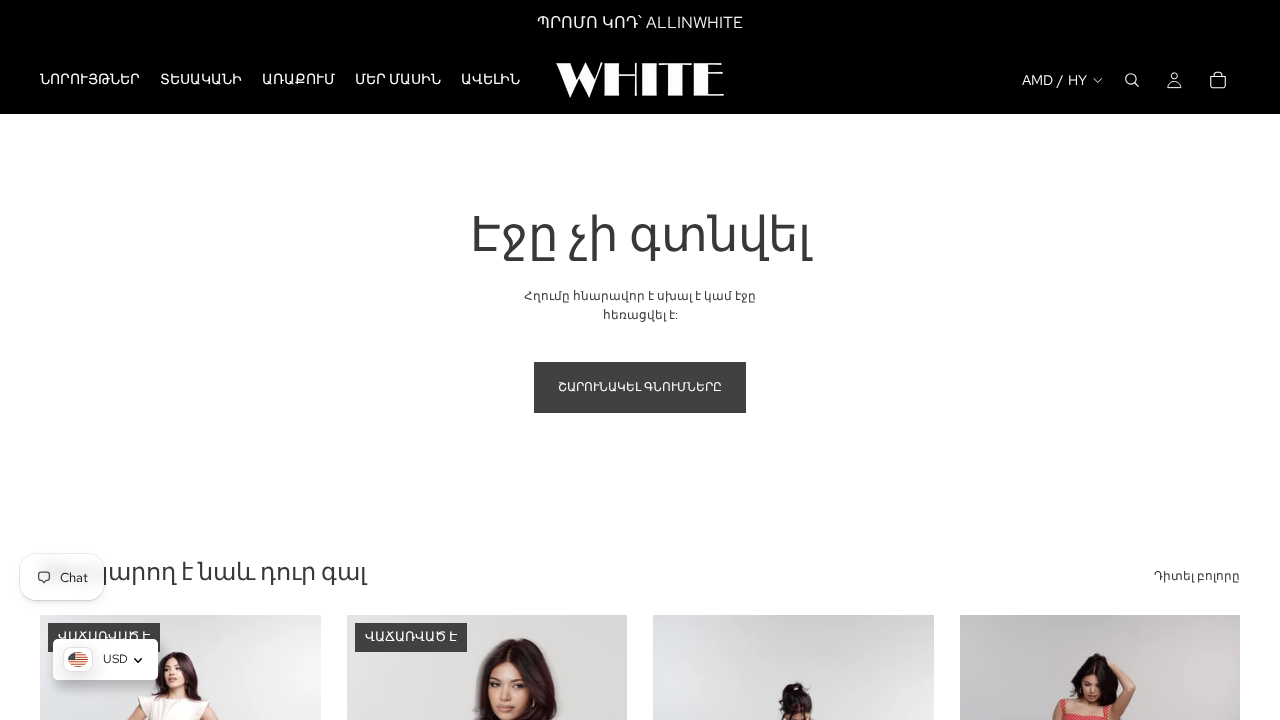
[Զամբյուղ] (1218, 80)
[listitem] (490, 80)
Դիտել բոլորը (1197, 576)
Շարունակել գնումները (640, 387)
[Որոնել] (1132, 80)
